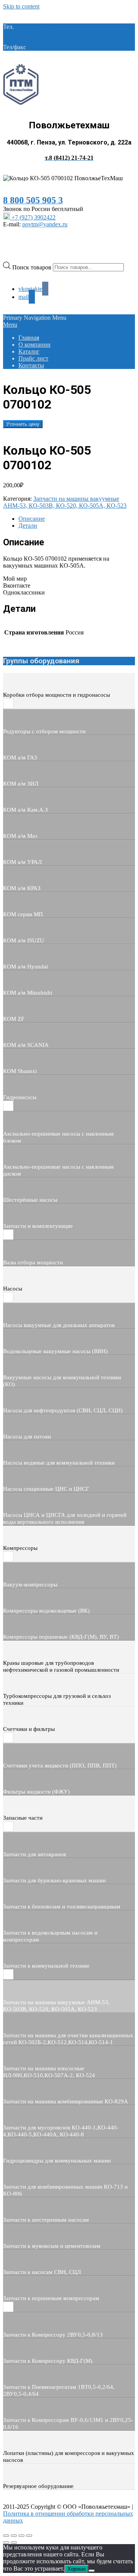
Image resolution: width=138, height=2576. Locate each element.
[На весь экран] (14, 2536)
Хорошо (76, 2569)
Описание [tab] (32, 519)
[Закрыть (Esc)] (29, 2536)
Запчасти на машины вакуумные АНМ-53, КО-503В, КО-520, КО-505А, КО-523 (65, 502)
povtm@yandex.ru (45, 224)
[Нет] (92, 2571)
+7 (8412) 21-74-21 (39, 27)
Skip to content (21, 6)
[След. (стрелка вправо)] (14, 2543)
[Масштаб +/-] (6, 2536)
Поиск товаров (33, 267)
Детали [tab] (28, 526)
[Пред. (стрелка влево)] (6, 2543)
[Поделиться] (21, 2536)
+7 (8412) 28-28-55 (52, 47)
